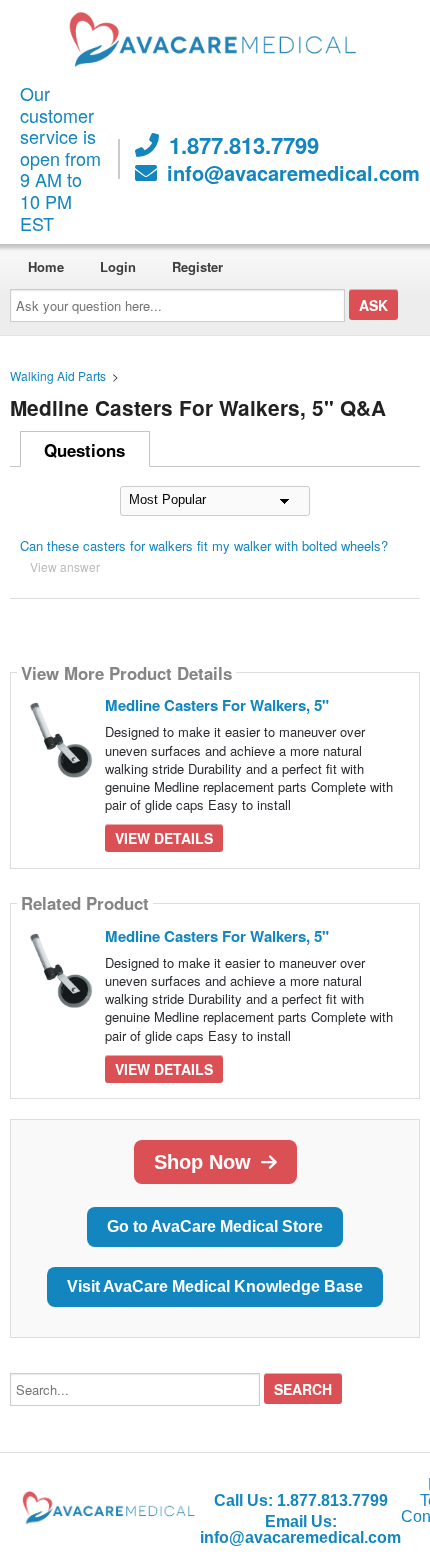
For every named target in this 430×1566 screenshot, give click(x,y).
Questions (84, 450)
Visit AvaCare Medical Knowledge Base (215, 1286)
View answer (65, 566)
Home (46, 266)
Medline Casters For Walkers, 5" (217, 705)
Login (118, 266)
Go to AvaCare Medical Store (215, 1226)
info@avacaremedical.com (293, 173)
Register (197, 266)
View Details (164, 838)
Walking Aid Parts (58, 375)
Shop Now (202, 1162)
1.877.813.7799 (244, 145)
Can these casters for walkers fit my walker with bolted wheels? (204, 545)
